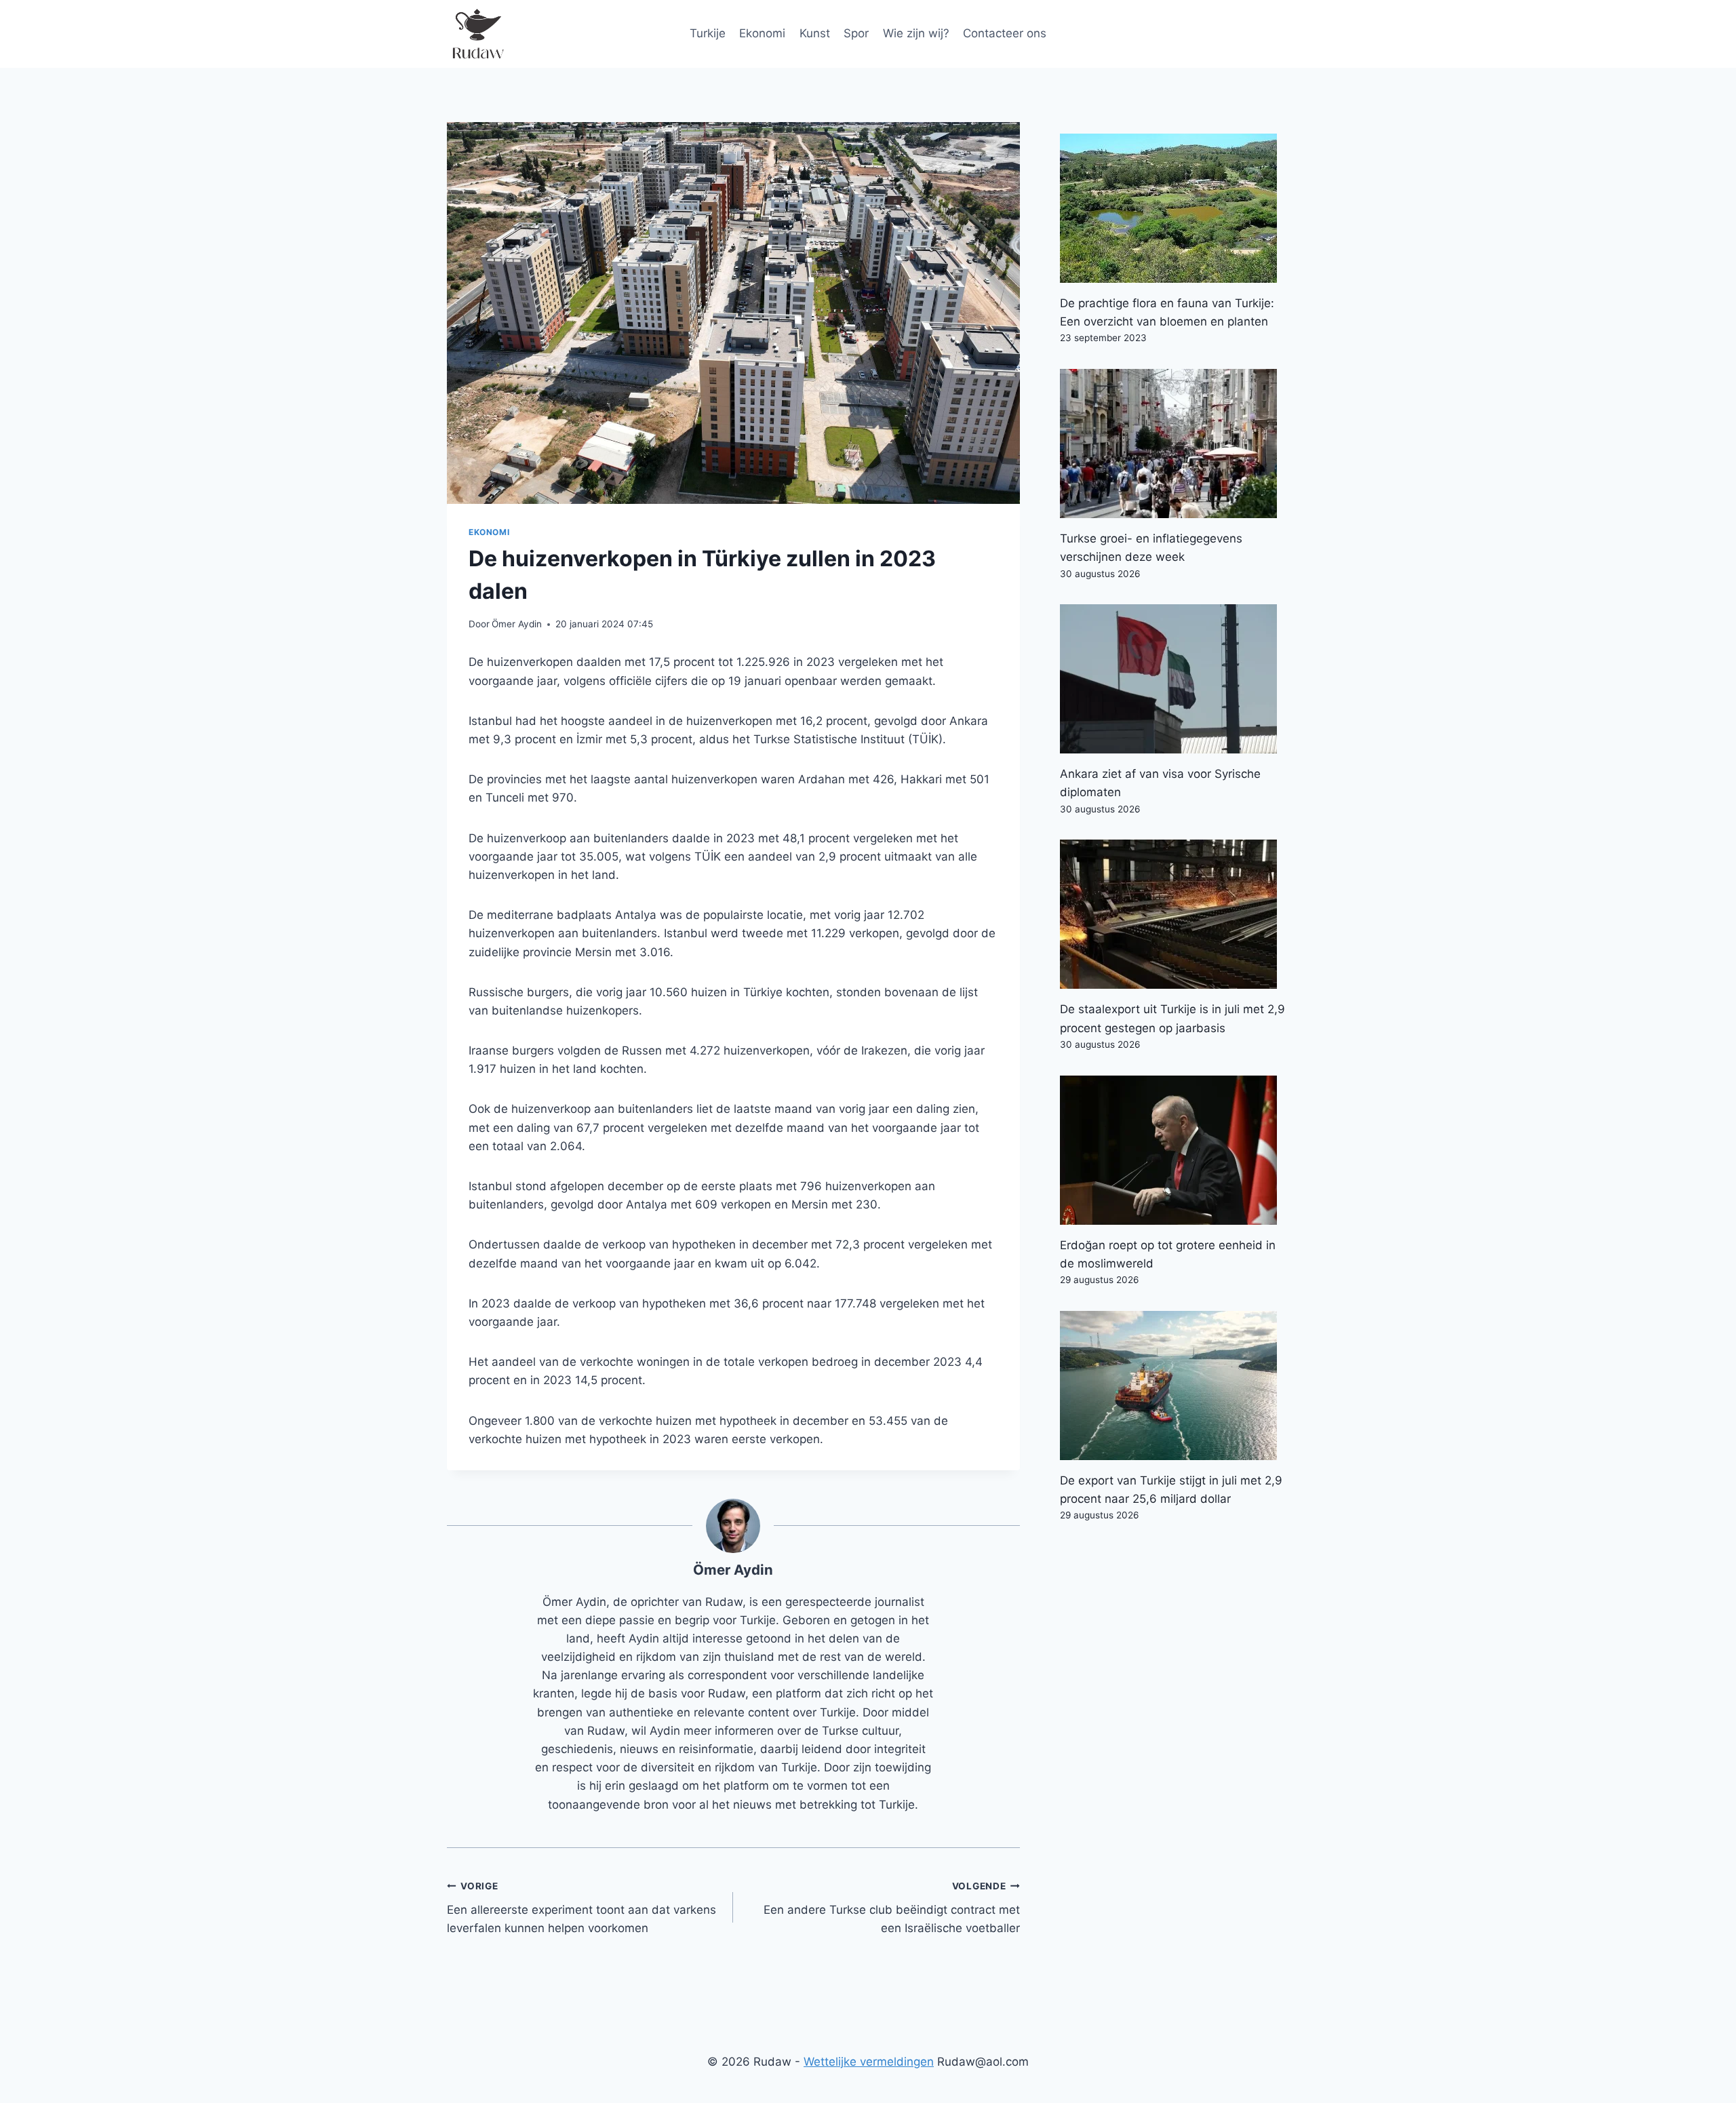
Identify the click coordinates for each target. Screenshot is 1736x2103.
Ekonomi (762, 33)
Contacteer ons (1005, 33)
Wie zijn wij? (916, 33)
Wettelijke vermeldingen (869, 2062)
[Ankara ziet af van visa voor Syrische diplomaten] (1175, 679)
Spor (856, 33)
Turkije (708, 33)
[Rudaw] (477, 34)
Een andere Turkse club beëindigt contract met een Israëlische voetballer (891, 1908)
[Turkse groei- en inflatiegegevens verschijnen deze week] (1175, 444)
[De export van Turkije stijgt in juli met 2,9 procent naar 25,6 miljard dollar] (1175, 1385)
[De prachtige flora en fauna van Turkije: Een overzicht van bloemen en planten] (1175, 208)
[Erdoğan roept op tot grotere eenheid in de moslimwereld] (1175, 1150)
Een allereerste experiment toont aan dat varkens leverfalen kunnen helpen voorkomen (581, 1908)
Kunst (815, 33)
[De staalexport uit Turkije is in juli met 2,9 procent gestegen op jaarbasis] (1175, 914)
